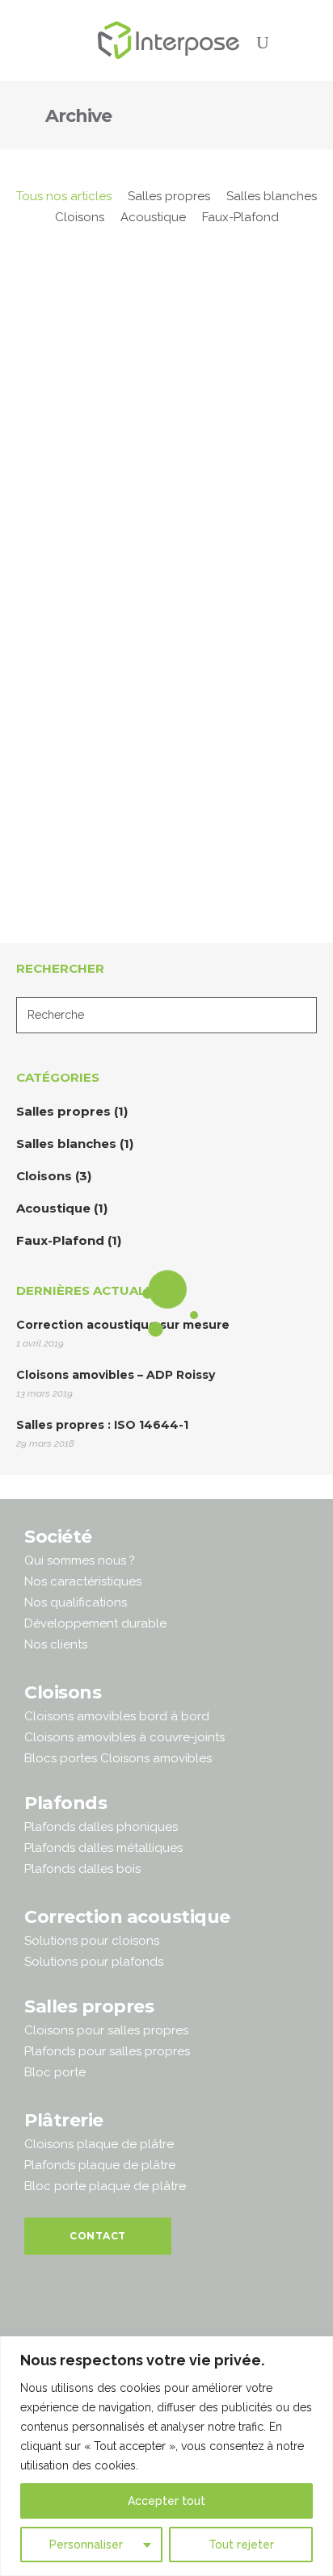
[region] (166, 2456)
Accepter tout (166, 2501)
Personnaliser (86, 2545)
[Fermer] (316, 2350)
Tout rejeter (241, 2545)
